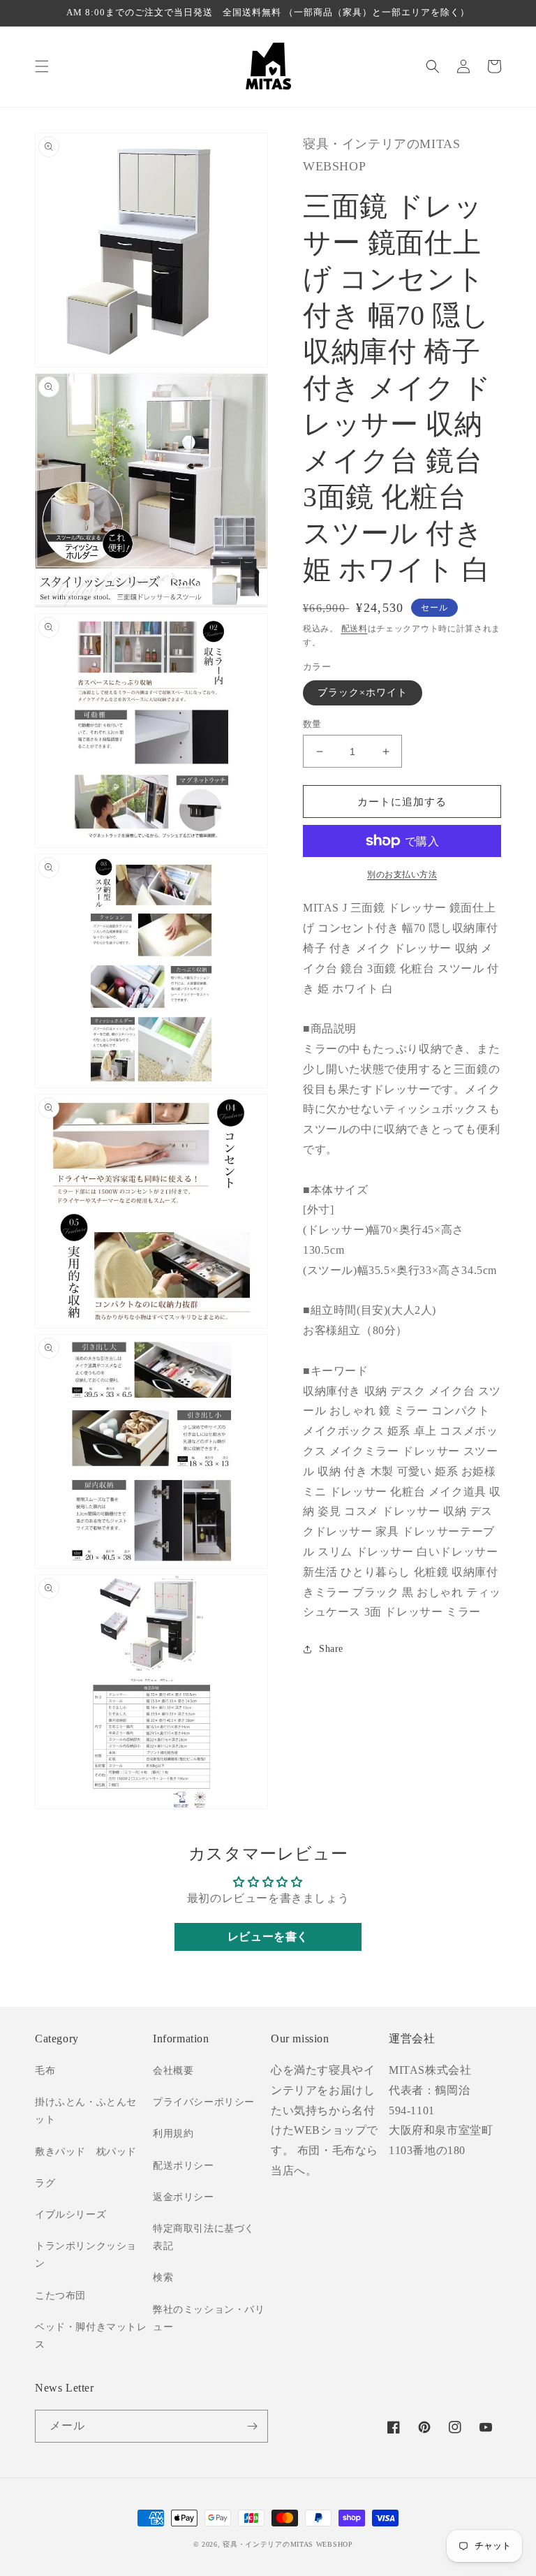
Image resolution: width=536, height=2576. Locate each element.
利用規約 (173, 2134)
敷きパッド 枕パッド (86, 2152)
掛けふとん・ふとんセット (86, 2111)
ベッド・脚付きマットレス (91, 2336)
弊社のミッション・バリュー (209, 2318)
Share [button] (331, 1649)
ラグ (45, 2183)
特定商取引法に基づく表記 (204, 2237)
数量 (312, 724)
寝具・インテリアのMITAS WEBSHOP (288, 2544)
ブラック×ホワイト (363, 693)
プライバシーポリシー (204, 2102)
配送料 (355, 629)
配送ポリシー (184, 2166)
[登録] (252, 2426)
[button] (42, 66)
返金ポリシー (184, 2197)
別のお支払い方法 (402, 874)
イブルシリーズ (70, 2215)
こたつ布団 (60, 2296)
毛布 (45, 2071)
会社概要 (173, 2071)
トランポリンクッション (86, 2255)
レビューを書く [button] (268, 1937)
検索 (163, 2277)
